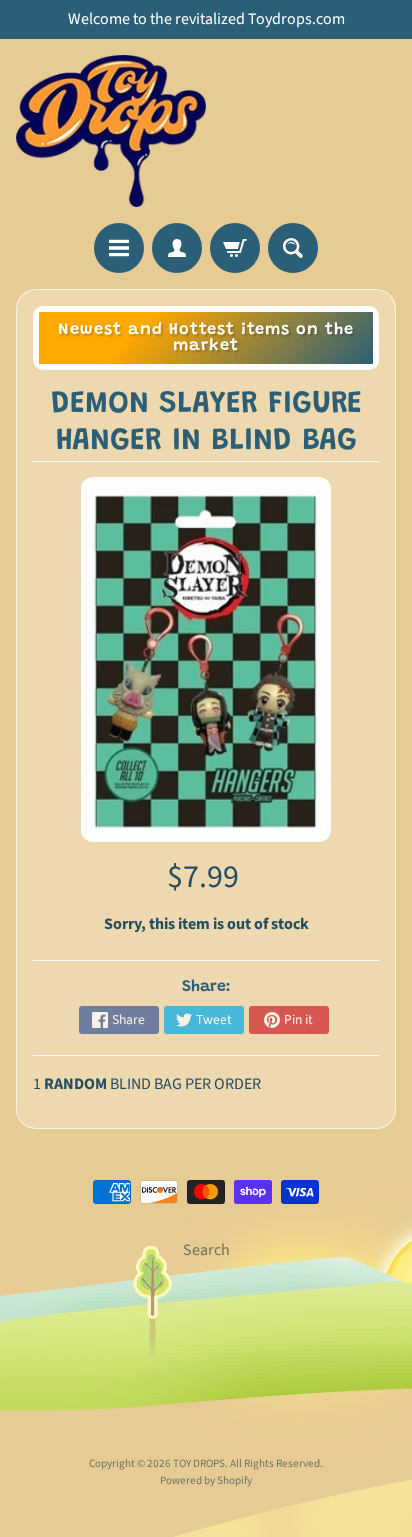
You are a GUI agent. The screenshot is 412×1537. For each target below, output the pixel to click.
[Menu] (119, 248)
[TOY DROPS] (111, 131)
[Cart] (235, 248)
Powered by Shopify (206, 1480)
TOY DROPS (199, 1463)
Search (206, 1250)
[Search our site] (293, 248)
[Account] (177, 248)
